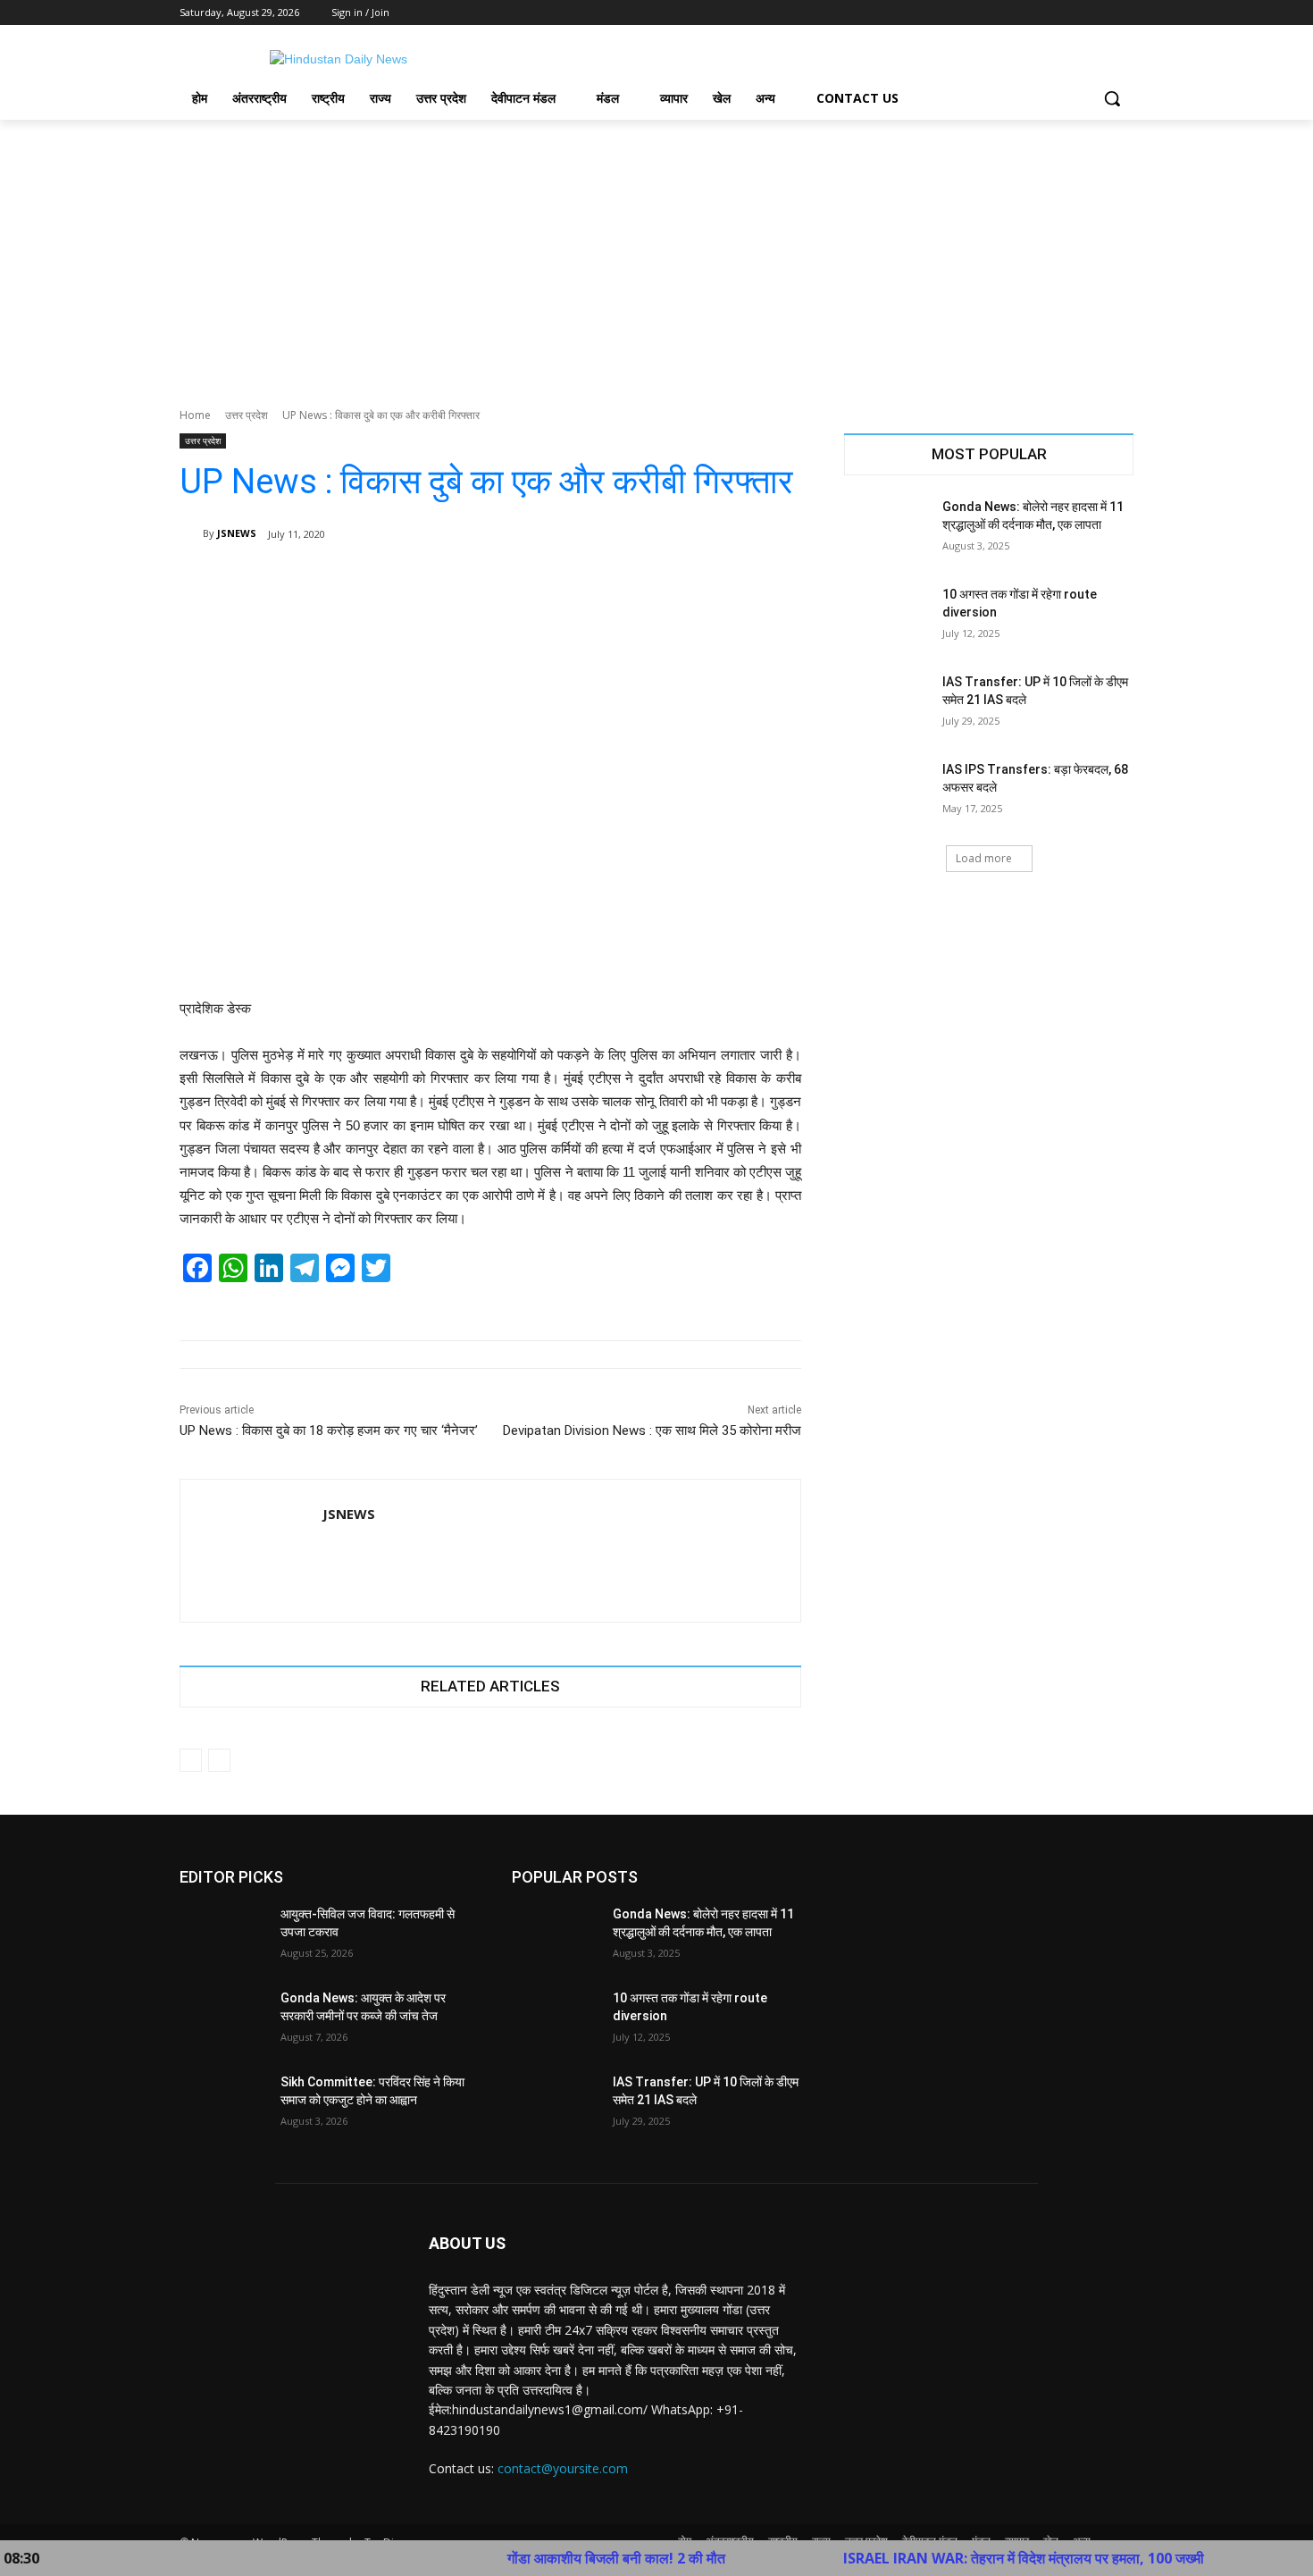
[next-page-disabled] (219, 1760)
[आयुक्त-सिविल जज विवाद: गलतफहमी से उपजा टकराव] (223, 1936)
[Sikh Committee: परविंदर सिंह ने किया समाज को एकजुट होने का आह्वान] (223, 2104)
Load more (984, 858)
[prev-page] (191, 1760)
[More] (775, 580)
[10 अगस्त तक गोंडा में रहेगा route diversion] (887, 617)
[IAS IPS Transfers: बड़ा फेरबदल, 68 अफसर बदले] (887, 792)
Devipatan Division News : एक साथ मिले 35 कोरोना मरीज (652, 1431)
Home (195, 415)
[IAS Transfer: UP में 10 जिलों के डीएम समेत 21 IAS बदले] (887, 704)
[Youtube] (1123, 13)
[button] (1112, 98)
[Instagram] (1049, 13)
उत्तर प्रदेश (247, 415)
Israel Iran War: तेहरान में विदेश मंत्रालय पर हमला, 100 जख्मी (956, 2558)
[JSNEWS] (191, 533)
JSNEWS (237, 533)
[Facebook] (1024, 13)
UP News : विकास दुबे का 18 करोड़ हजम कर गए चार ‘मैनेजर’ (329, 1431)
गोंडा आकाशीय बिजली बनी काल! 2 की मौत (548, 2558)
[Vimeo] (1098, 13)
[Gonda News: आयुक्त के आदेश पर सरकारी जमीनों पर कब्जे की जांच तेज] (223, 2020)
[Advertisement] (656, 254)
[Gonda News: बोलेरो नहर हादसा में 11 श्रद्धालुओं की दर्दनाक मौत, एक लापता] (887, 529)
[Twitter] (1074, 13)
